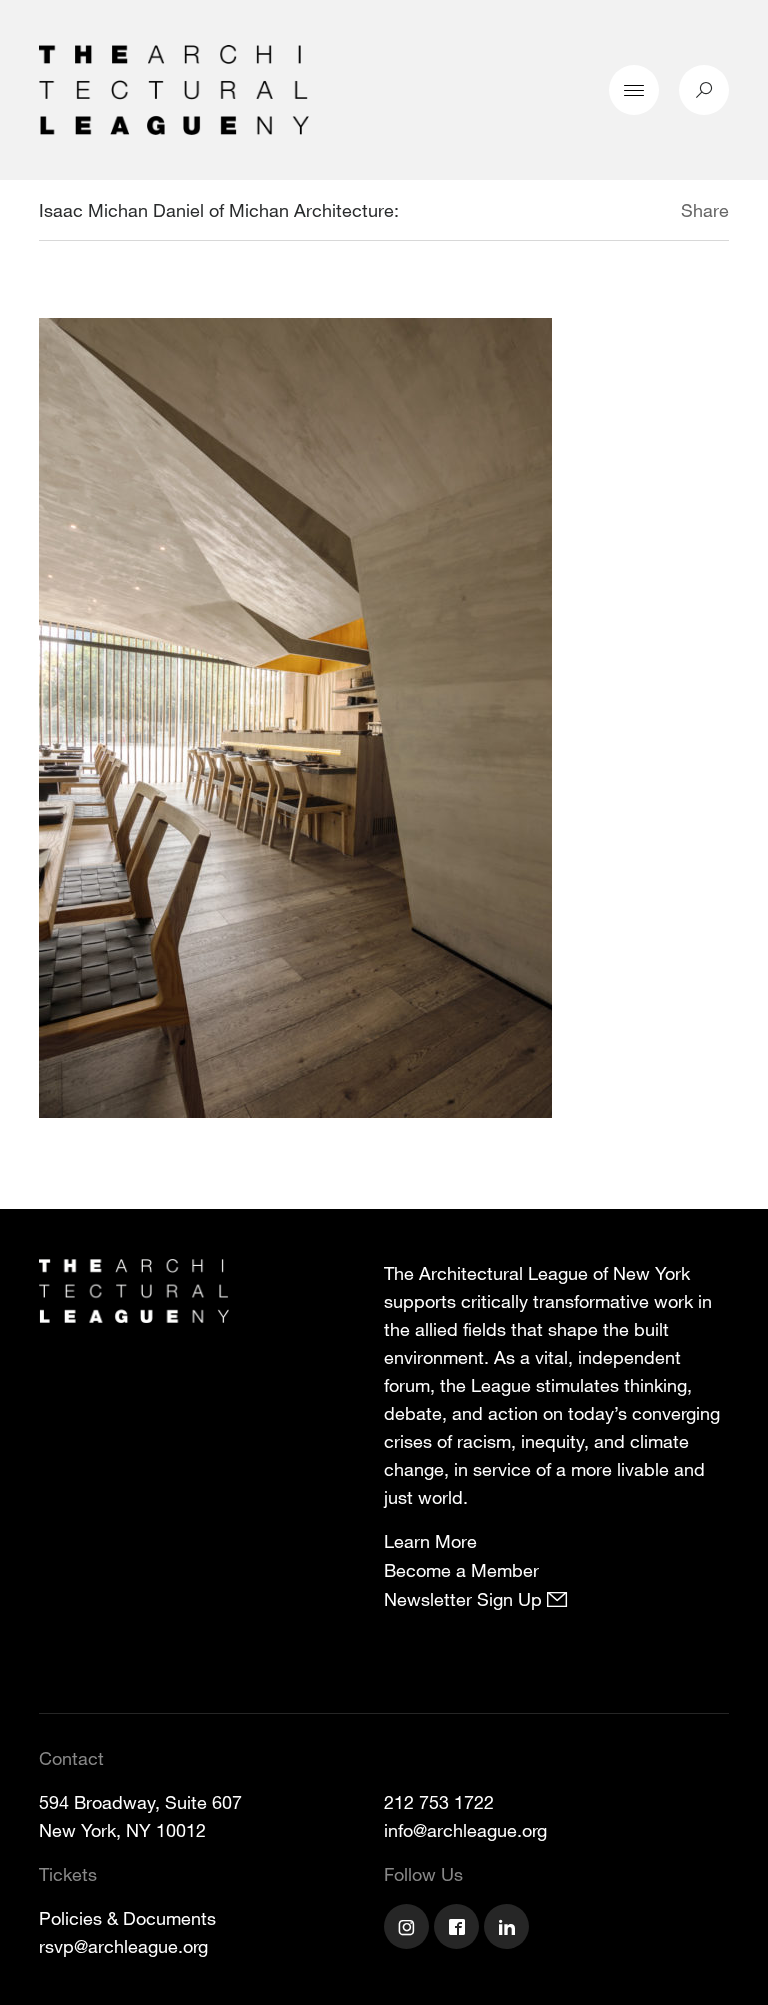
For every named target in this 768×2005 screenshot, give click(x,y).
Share (705, 210)
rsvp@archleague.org (123, 1946)
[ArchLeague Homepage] (174, 88)
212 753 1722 (439, 1802)
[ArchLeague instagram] (409, 1929)
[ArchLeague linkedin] (509, 1929)
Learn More (430, 1541)
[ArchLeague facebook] (459, 1929)
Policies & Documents (127, 1918)
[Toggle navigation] (634, 90)
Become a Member (461, 1570)
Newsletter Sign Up (465, 1599)
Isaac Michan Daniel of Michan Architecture (216, 210)
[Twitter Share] (621, 213)
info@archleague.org (465, 1830)
